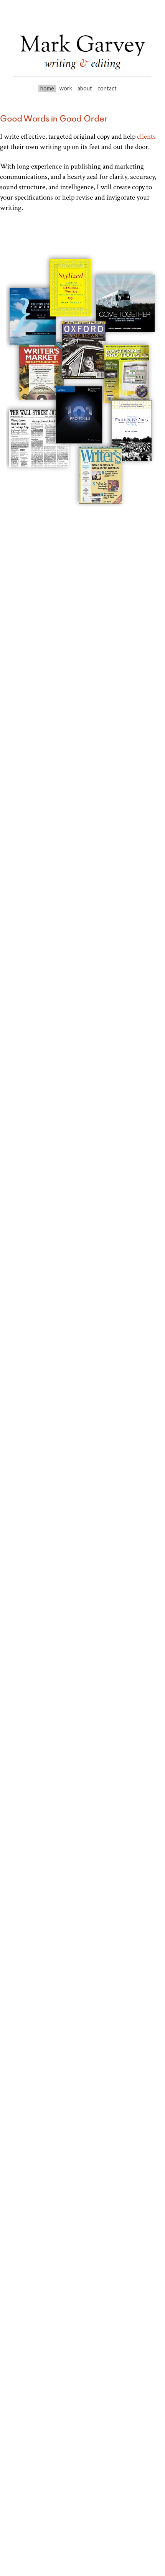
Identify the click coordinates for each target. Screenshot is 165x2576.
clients (146, 137)
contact (107, 88)
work (66, 88)
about (85, 88)
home (47, 88)
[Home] (82, 73)
